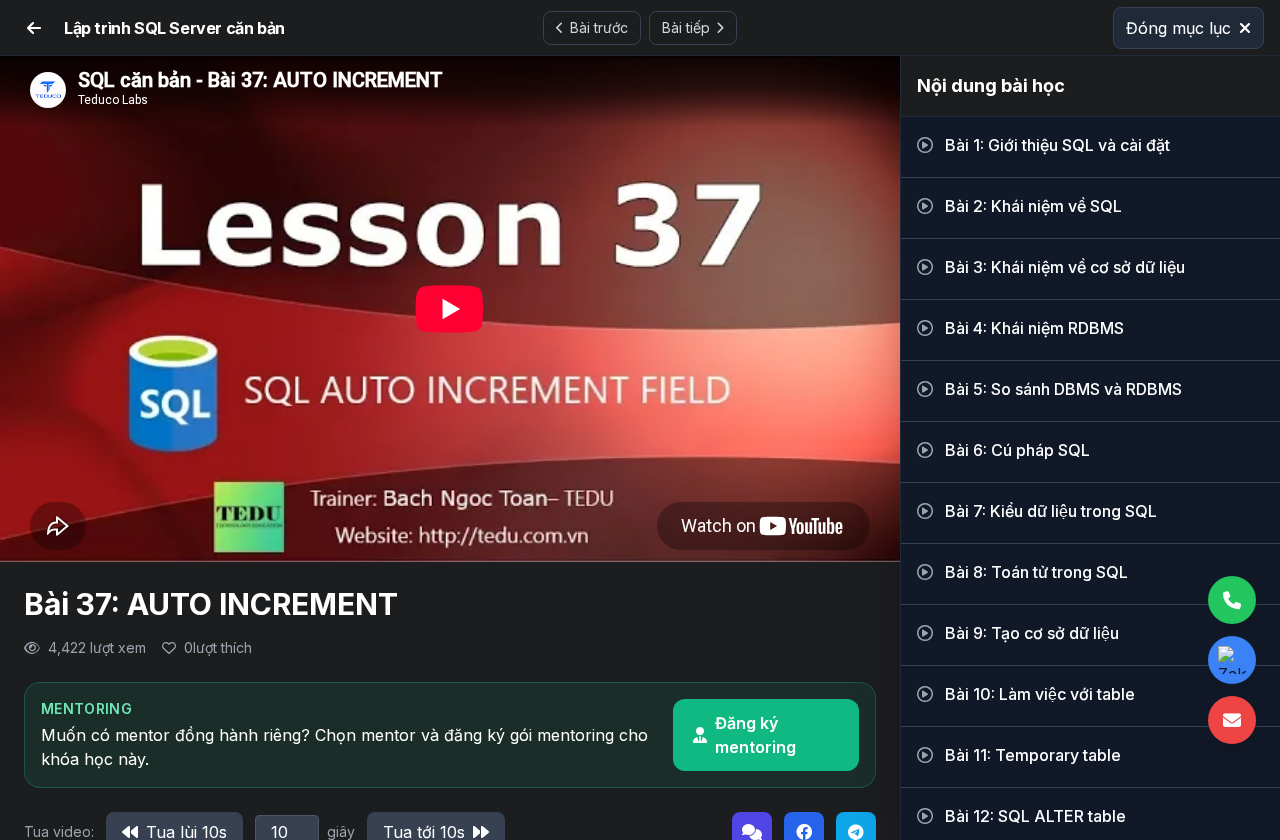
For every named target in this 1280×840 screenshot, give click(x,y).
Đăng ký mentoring (755, 735)
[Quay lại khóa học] (34, 28)
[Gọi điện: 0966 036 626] (1232, 600)
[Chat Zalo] (1232, 660)
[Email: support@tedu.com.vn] (1232, 720)
